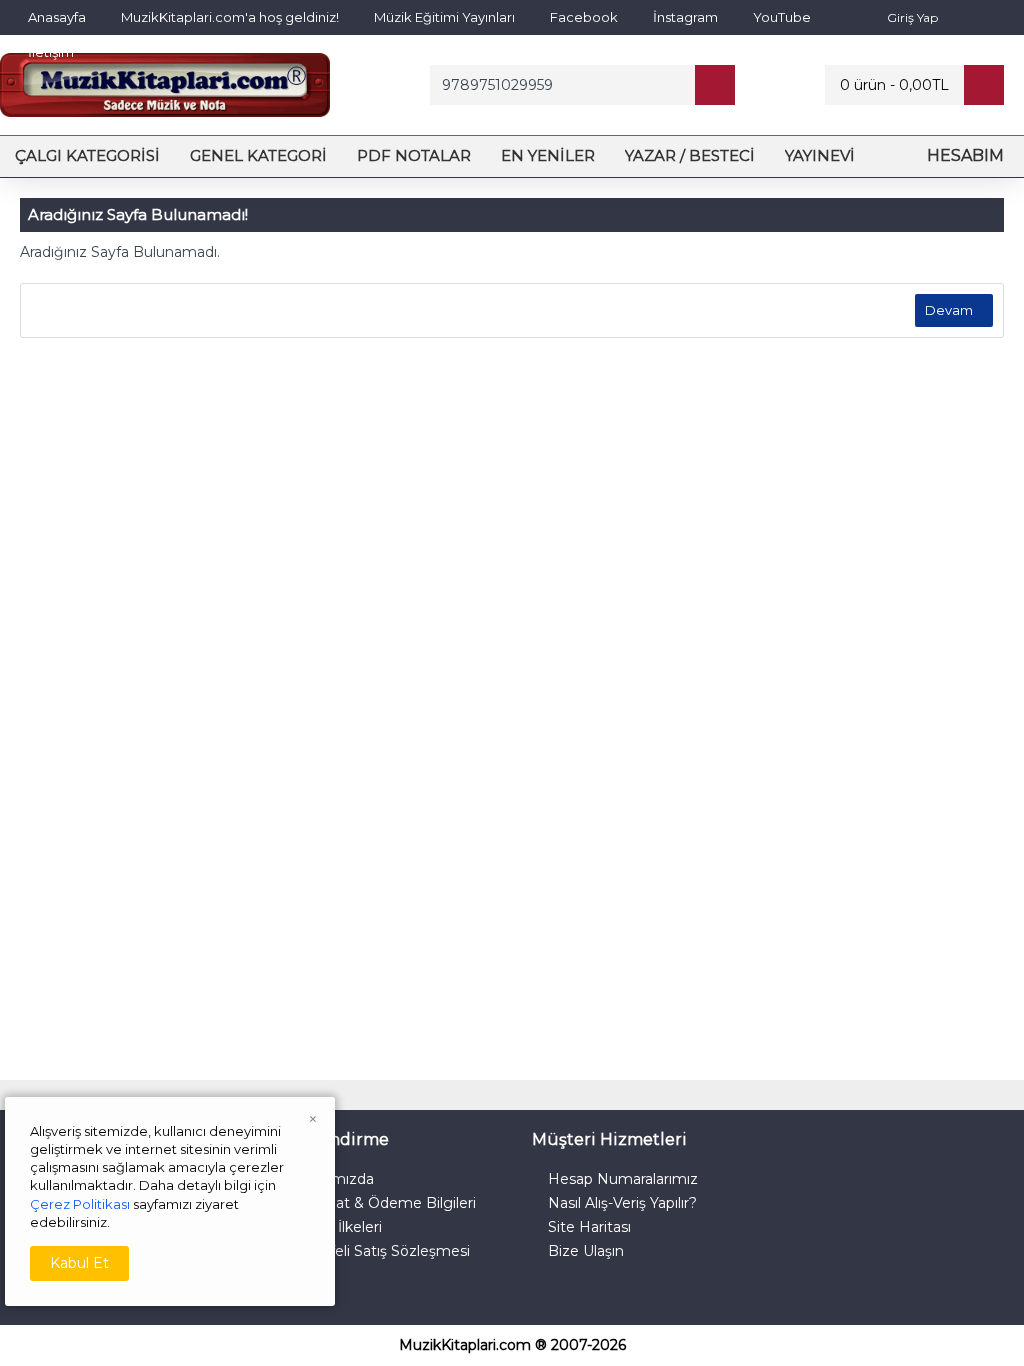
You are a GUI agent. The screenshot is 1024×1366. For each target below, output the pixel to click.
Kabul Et (79, 1263)
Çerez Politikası (80, 1204)
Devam (949, 310)
